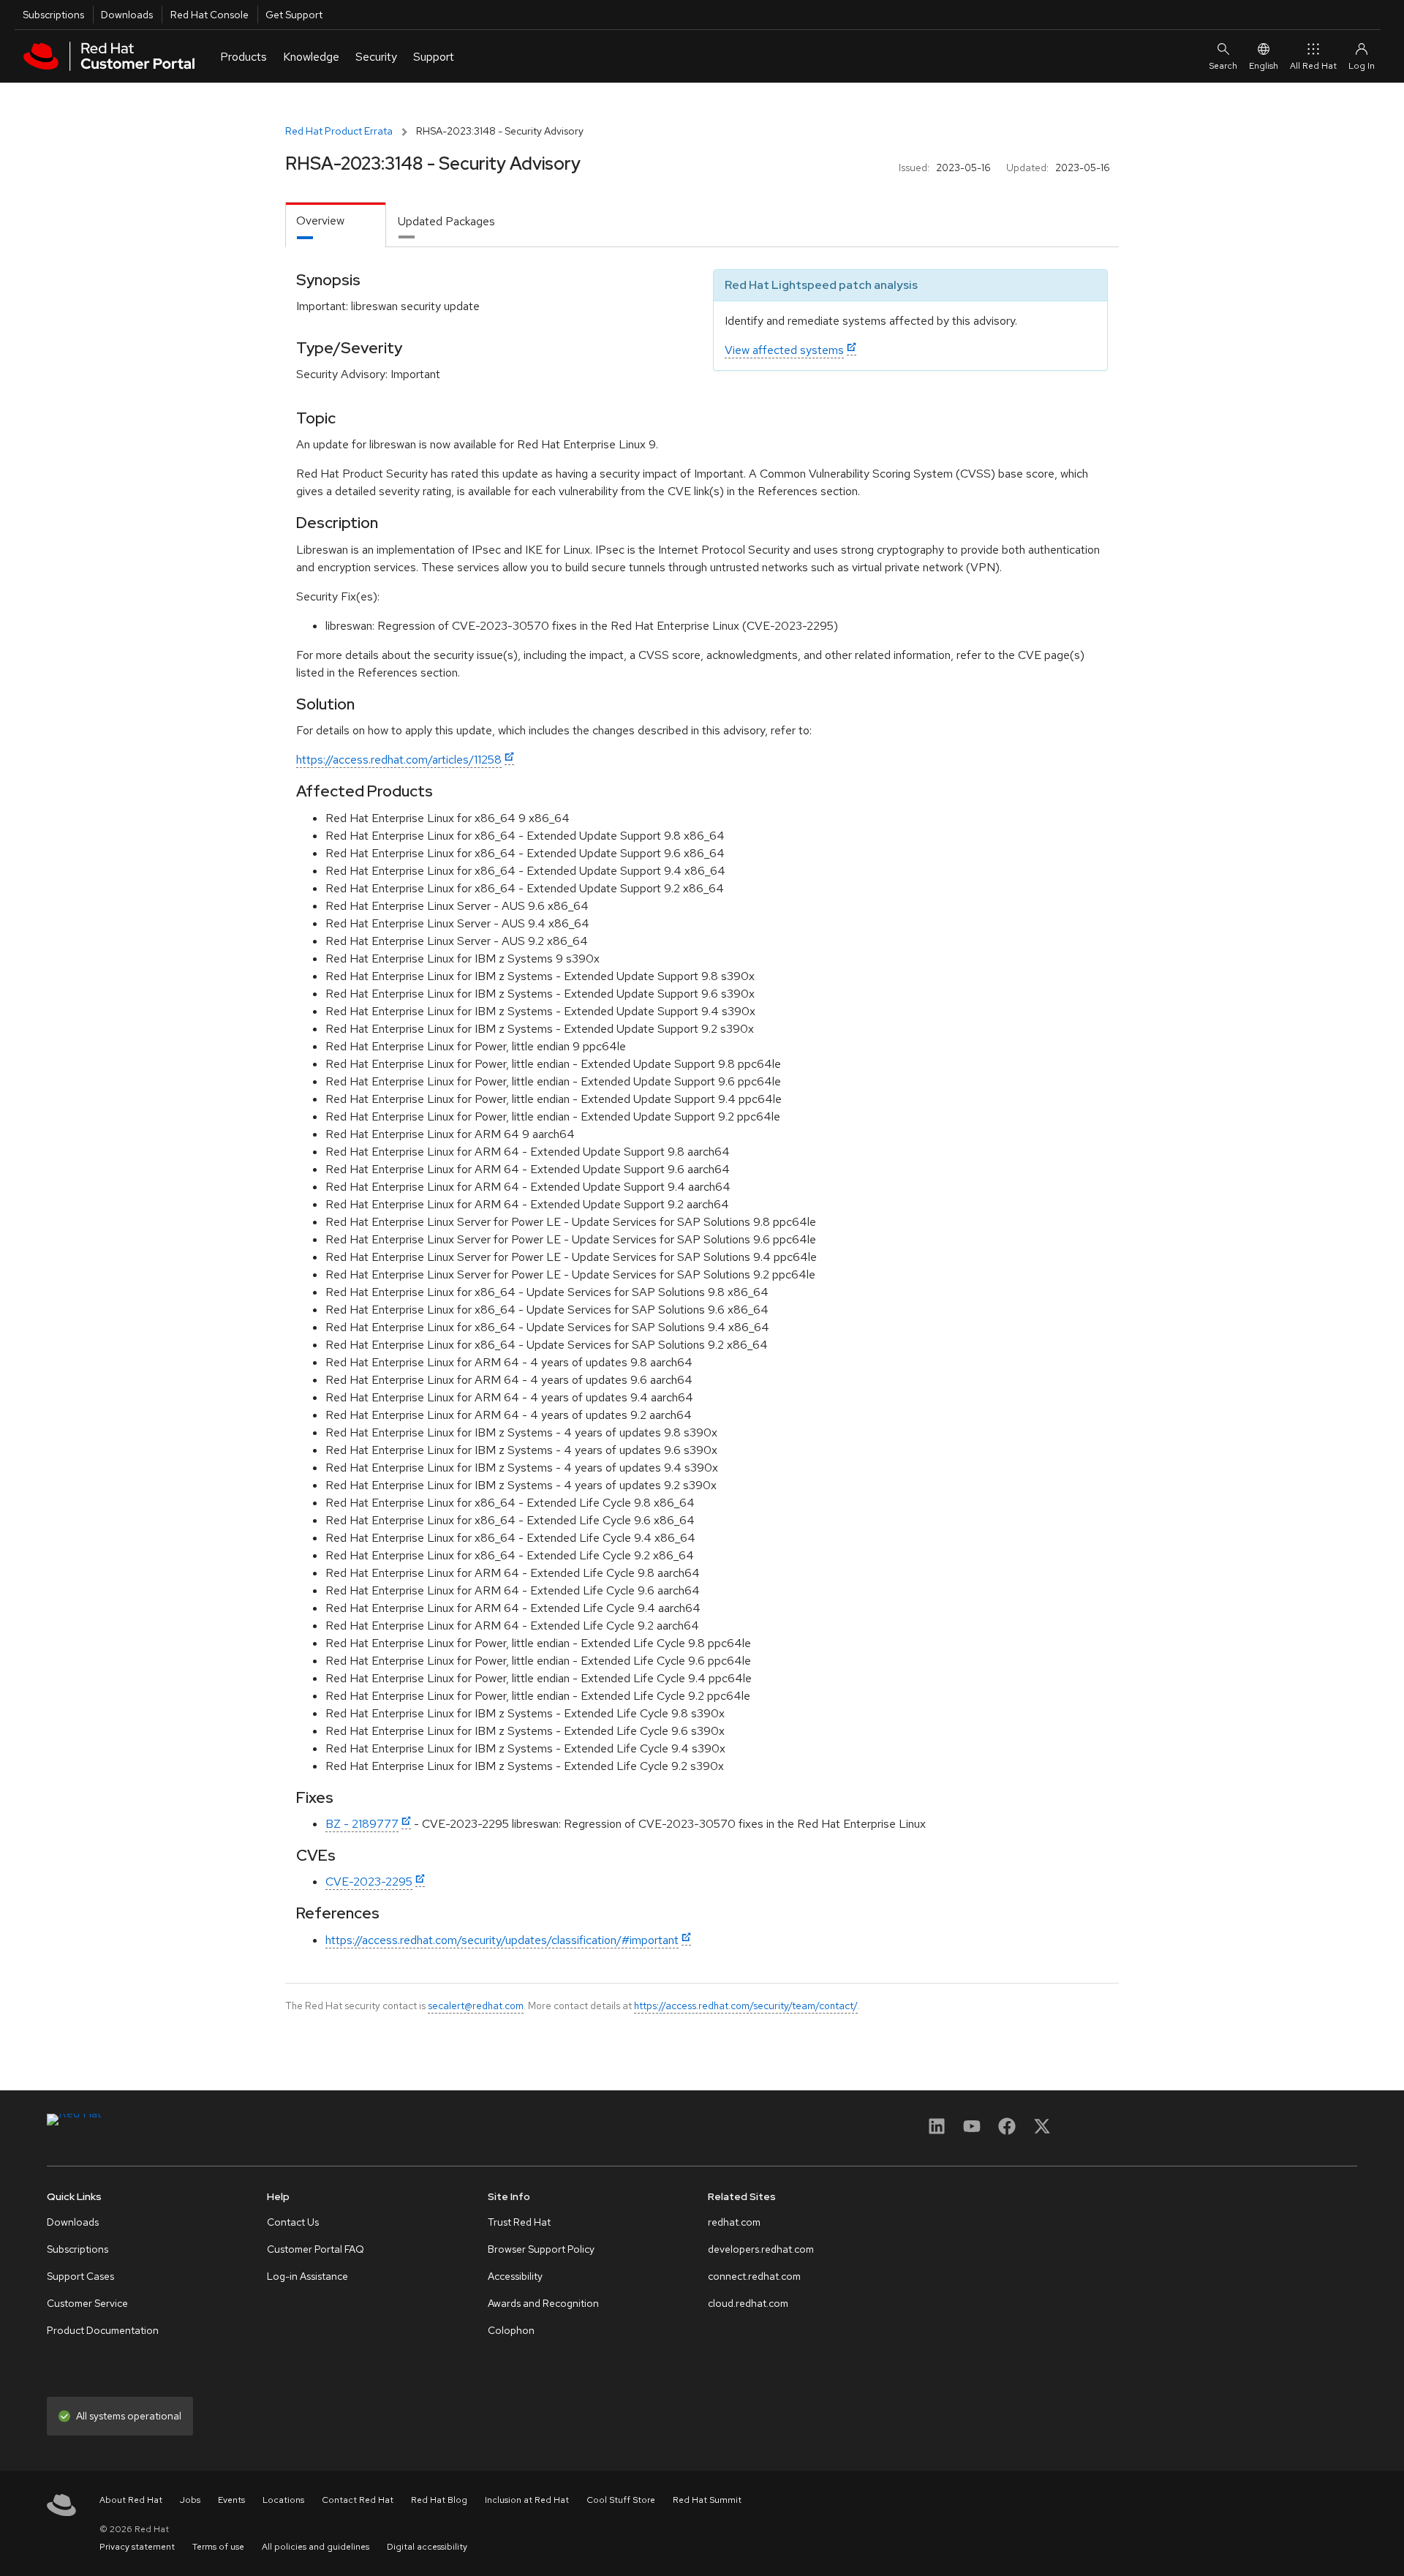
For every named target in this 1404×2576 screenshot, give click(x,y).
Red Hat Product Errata (339, 131)
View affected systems (784, 350)
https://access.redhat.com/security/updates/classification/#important (502, 1940)
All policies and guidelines (316, 2547)
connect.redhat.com (754, 2276)
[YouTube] (972, 2131)
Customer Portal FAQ (316, 2249)
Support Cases (80, 2276)
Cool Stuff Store (621, 2500)
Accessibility (515, 2276)
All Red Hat (1313, 66)
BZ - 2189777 (362, 1824)
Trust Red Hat (519, 2222)
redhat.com (734, 2222)
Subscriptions (53, 15)
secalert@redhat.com (476, 2006)
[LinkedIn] (937, 2131)
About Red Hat (131, 2500)
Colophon (511, 2330)
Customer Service (87, 2303)
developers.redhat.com (761, 2249)
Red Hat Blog (439, 2500)
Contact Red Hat (358, 2500)
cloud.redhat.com (748, 2303)
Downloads (127, 15)
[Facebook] (1007, 2131)
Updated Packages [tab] (446, 221)
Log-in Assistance (307, 2276)
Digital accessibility (427, 2547)
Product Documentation (103, 2330)
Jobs (190, 2500)
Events (231, 2500)
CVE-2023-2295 (369, 1882)
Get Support (294, 15)
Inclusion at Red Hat (527, 2500)
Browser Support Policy (541, 2249)
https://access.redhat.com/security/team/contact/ (746, 2006)
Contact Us (293, 2222)
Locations (283, 2500)
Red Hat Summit (707, 2500)
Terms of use (218, 2547)
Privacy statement (137, 2547)
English (1264, 66)
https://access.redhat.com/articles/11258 (399, 760)
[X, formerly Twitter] (1042, 2131)
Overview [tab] (320, 221)
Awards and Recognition (543, 2303)
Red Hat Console (210, 15)
